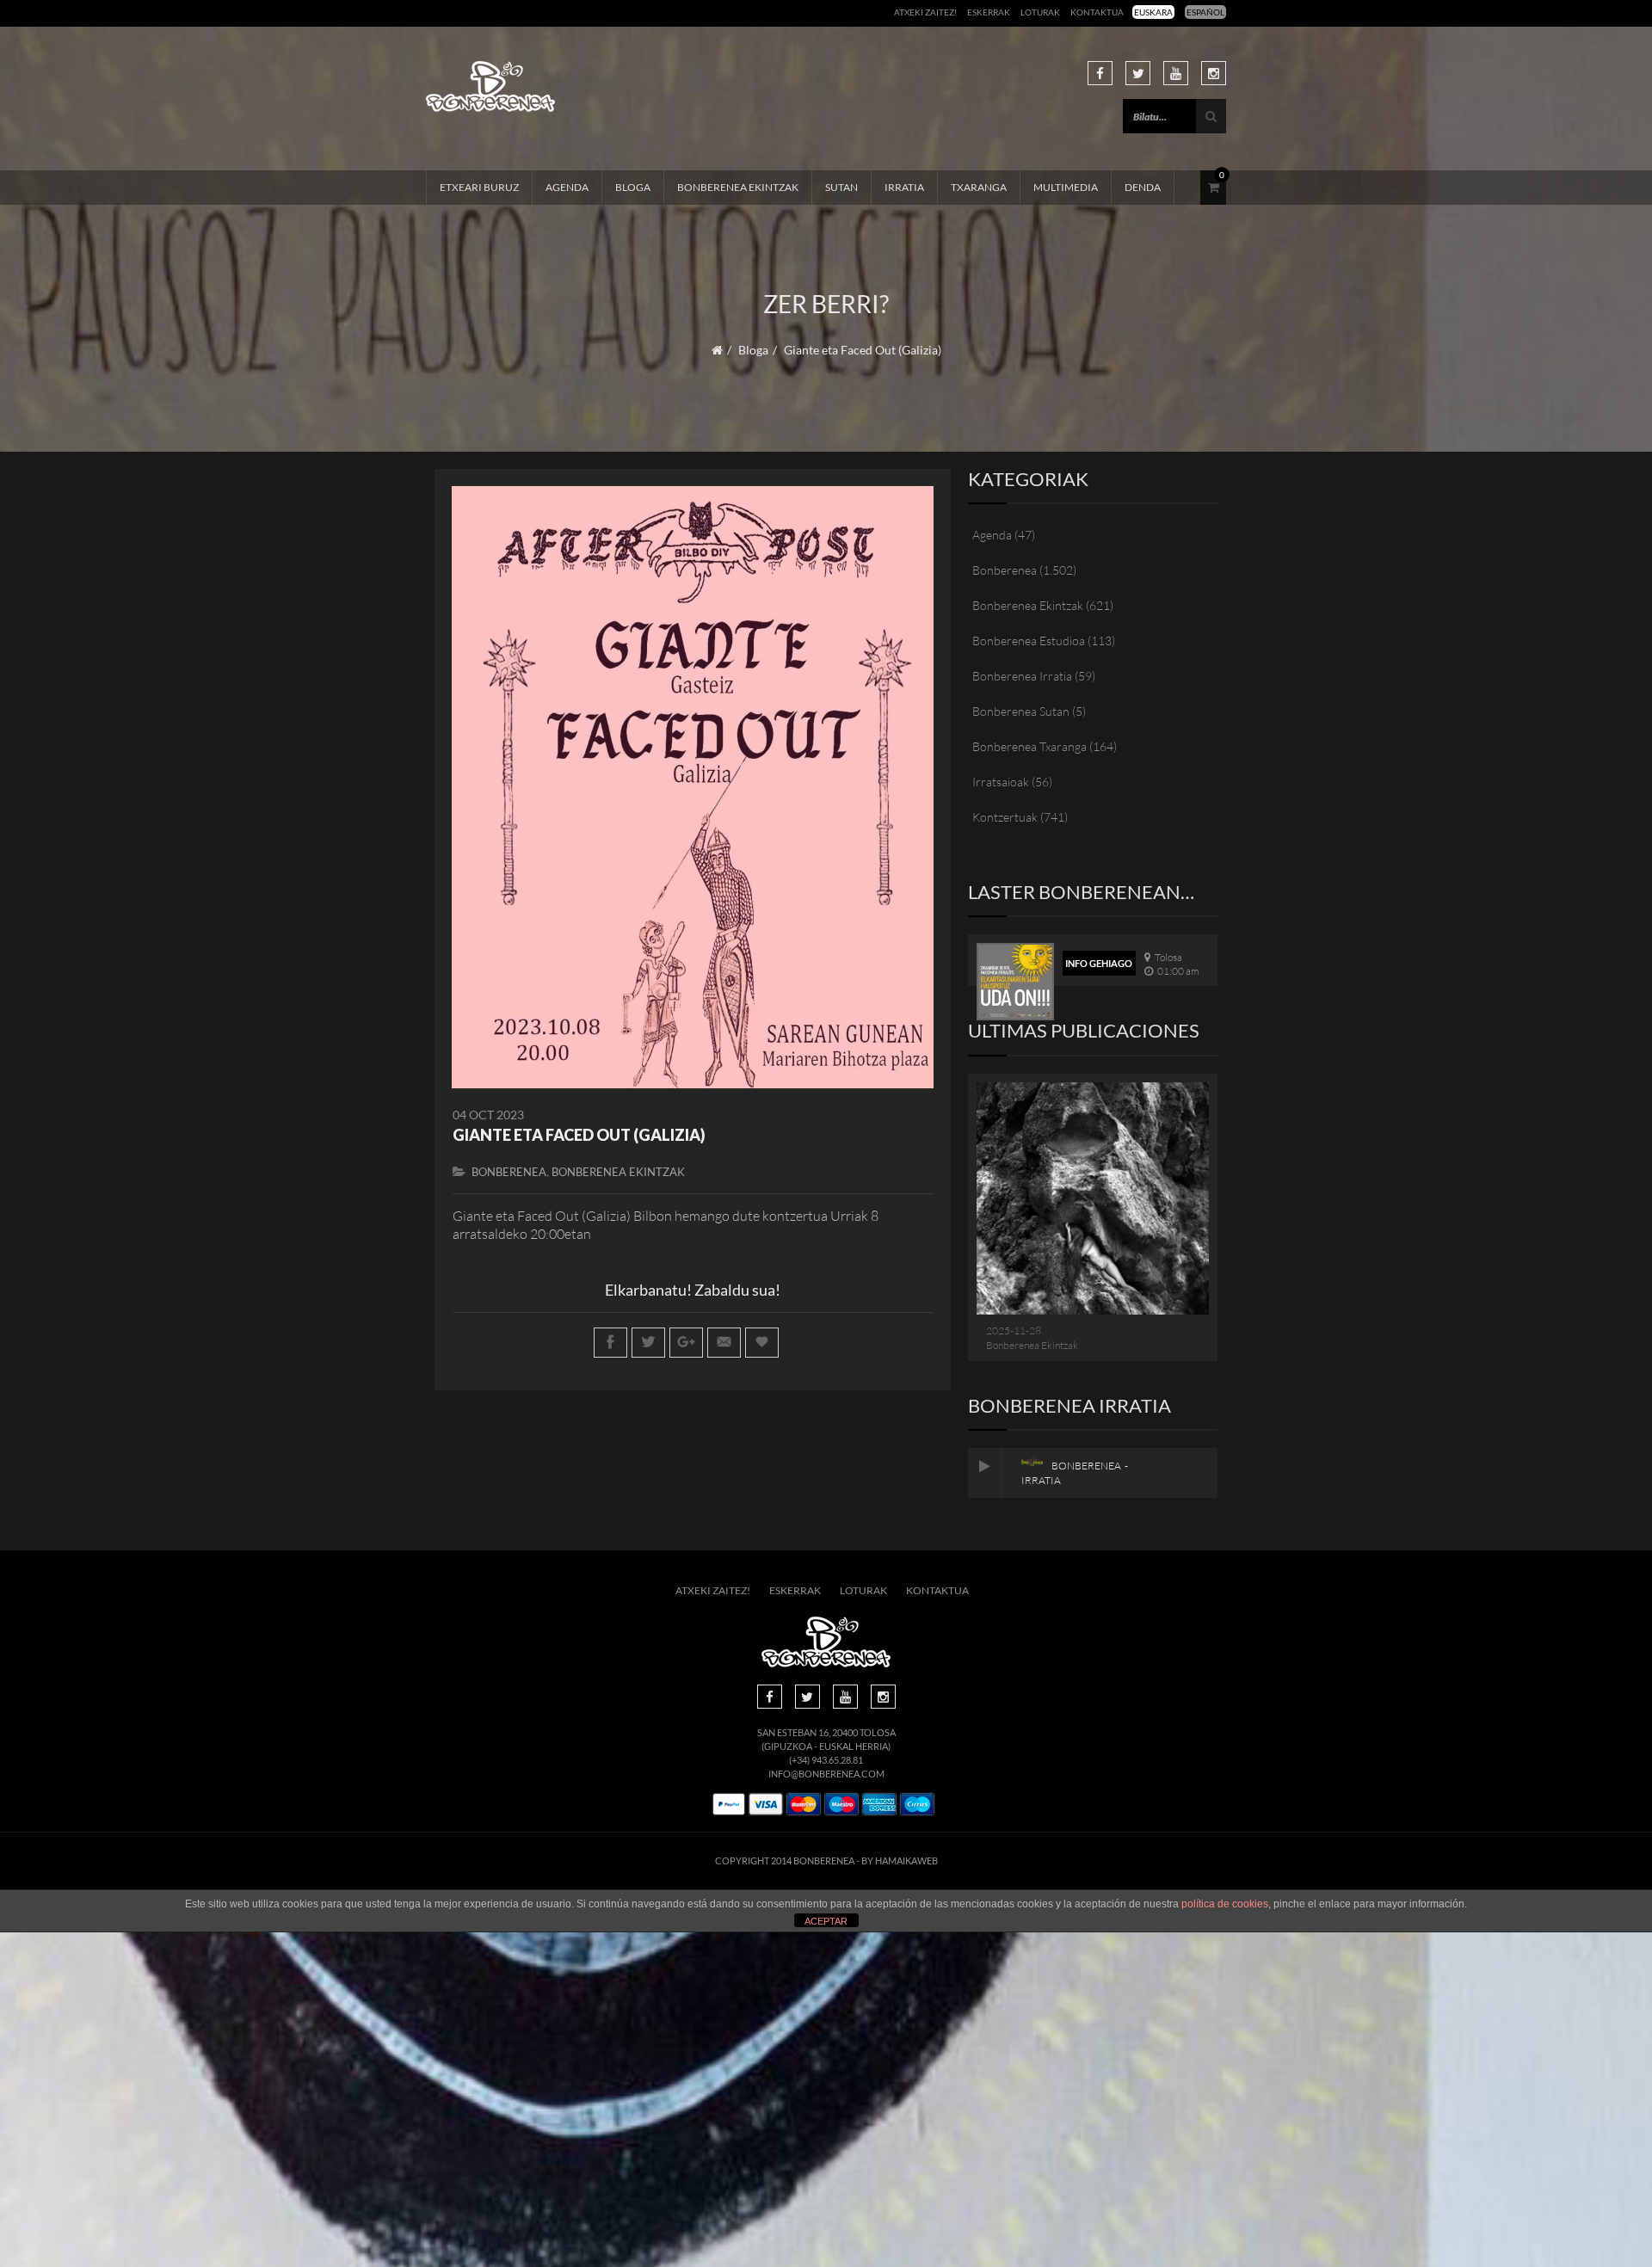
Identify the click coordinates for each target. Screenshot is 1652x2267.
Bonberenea (509, 1172)
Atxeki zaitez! (925, 12)
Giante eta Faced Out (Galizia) (579, 1135)
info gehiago (1099, 963)
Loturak (1040, 12)
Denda (1143, 187)
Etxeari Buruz (479, 187)
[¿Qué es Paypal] (729, 1805)
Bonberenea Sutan (1021, 711)
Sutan (841, 187)
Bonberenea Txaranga (1029, 746)
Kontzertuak (1005, 817)
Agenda (567, 187)
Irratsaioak (1001, 782)
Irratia (904, 187)
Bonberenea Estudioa (1029, 641)
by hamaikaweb (900, 1860)
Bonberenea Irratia (1022, 676)
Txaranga (979, 187)
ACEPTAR (826, 1921)
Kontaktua (1097, 12)
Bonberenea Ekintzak (738, 187)
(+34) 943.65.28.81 (826, 1760)
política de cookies (1225, 1904)
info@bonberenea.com (826, 1774)
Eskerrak (989, 12)
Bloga (633, 187)
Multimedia (1066, 187)
